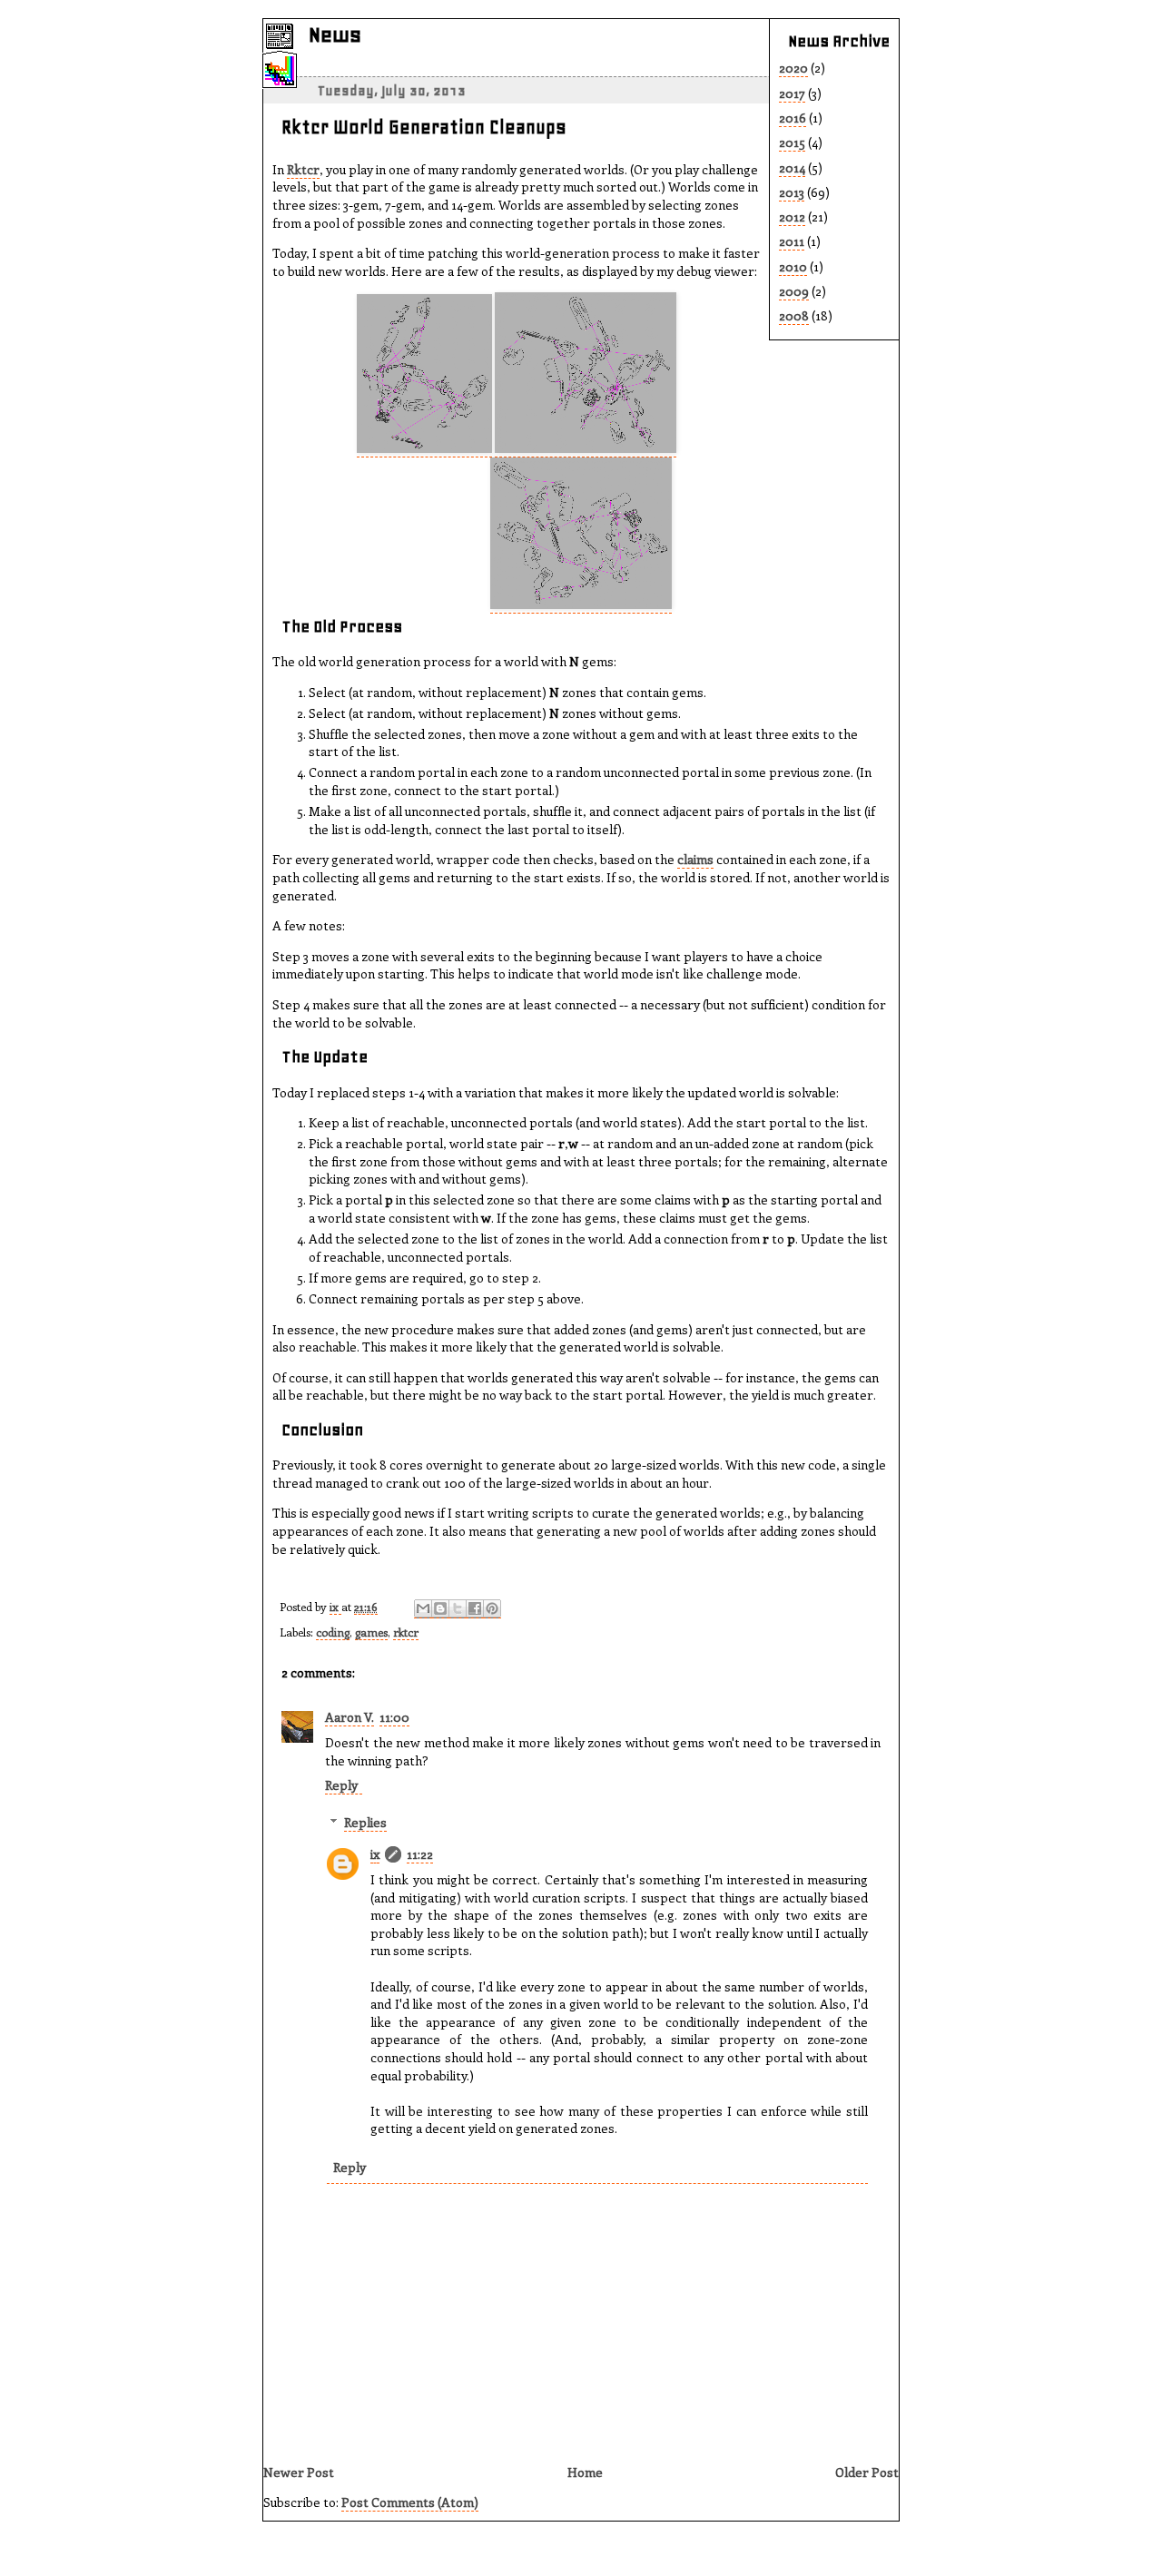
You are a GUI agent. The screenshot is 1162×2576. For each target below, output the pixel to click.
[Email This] (423, 1609)
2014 (792, 167)
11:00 (394, 1717)
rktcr (406, 1632)
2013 (792, 192)
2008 (794, 315)
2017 (792, 93)
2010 (793, 266)
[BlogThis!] (440, 1609)
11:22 (420, 1854)
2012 (792, 216)
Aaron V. (350, 1717)
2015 (792, 142)
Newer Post (299, 2472)
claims (695, 859)
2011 (792, 241)
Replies (365, 1822)
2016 (793, 118)
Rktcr (303, 169)
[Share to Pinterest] (492, 1609)
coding (333, 1632)
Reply (341, 1785)
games (371, 1632)
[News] (280, 45)
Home (585, 2472)
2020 (793, 68)
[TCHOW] (280, 80)
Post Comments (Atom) (410, 2502)
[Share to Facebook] (475, 1609)
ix (335, 1606)
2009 (794, 291)
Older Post (867, 2472)
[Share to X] (458, 1609)
